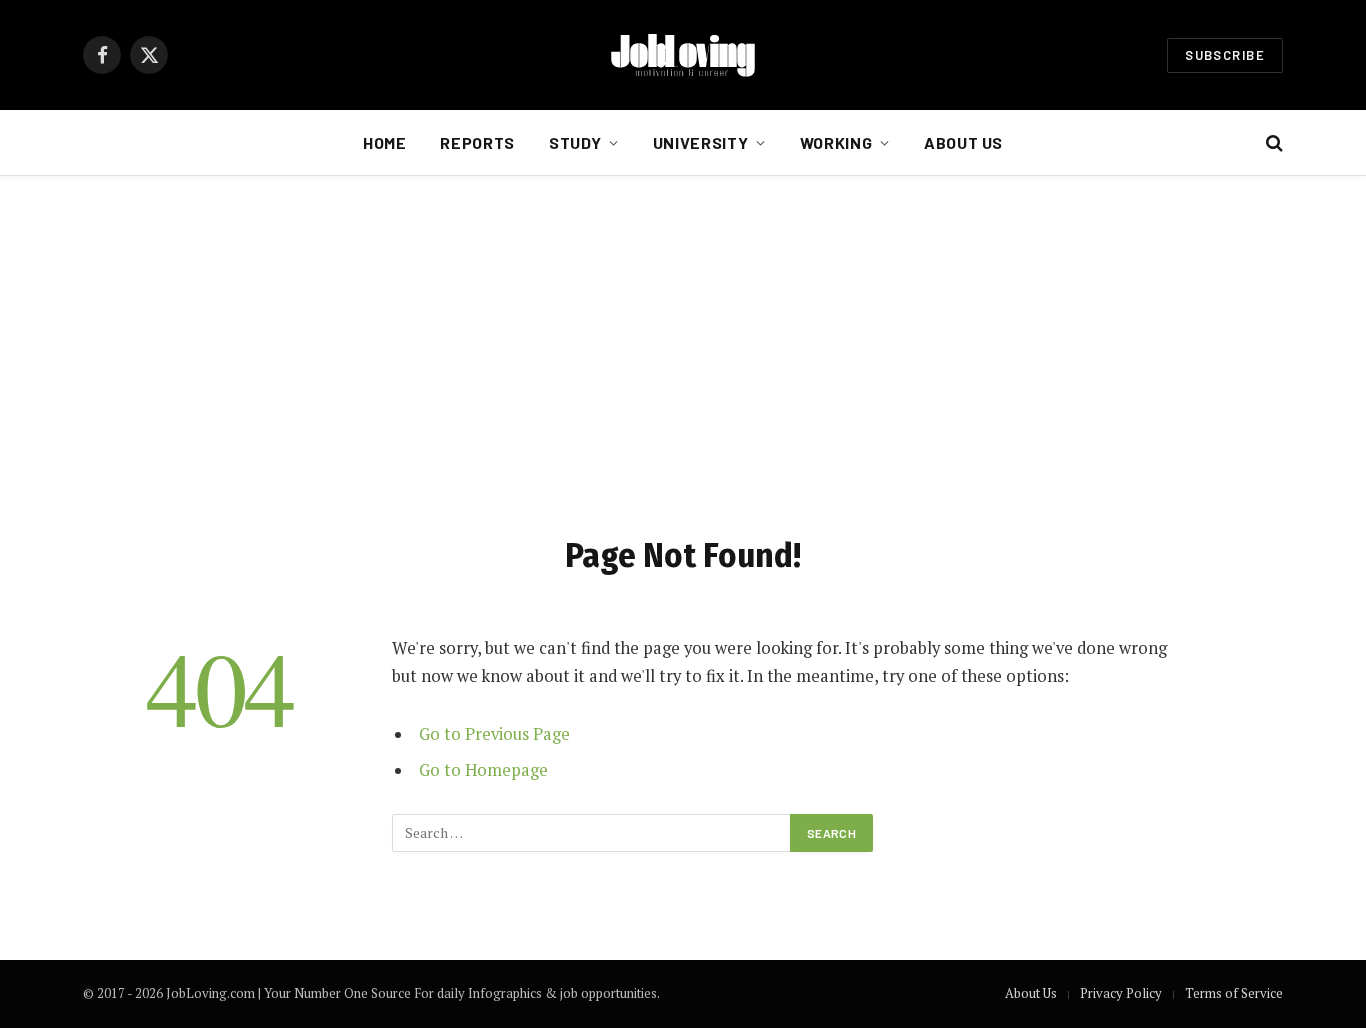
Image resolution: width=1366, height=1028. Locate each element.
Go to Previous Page (494, 734)
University (700, 142)
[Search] (1272, 143)
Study (575, 142)
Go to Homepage (483, 770)
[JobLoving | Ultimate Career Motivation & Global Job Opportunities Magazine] (683, 55)
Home (385, 142)
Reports (477, 142)
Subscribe (1225, 55)
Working (836, 142)
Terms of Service (1234, 993)
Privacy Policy (1121, 993)
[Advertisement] (683, 351)
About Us (963, 142)
